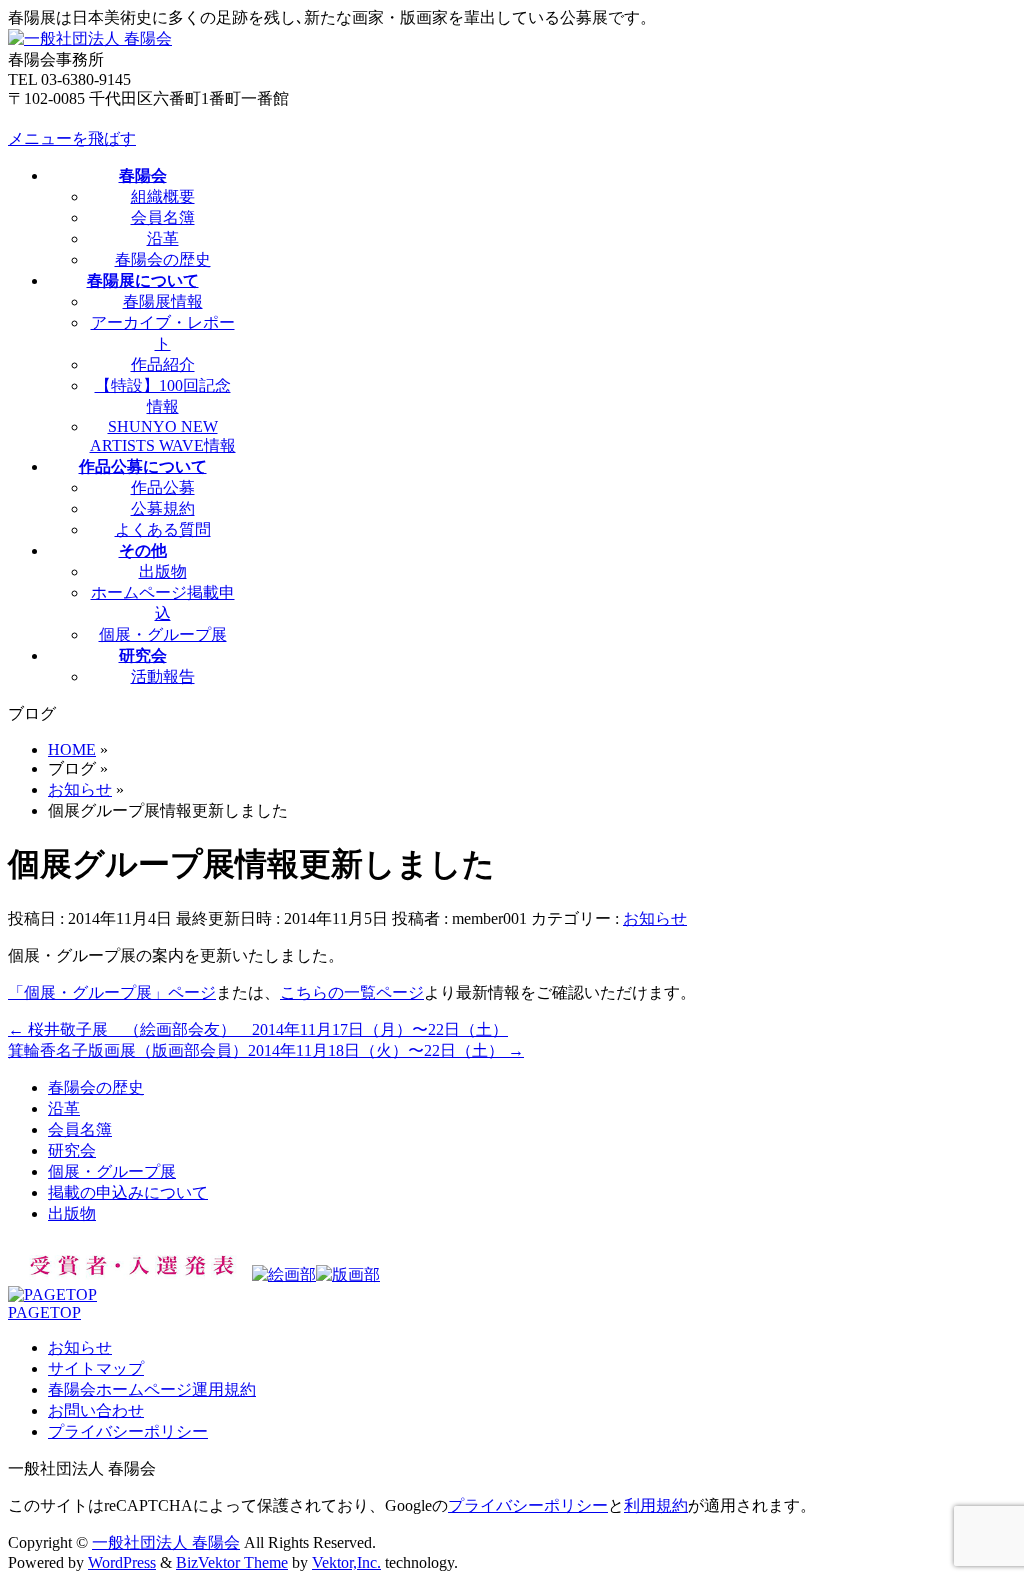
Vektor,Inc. (346, 1562)
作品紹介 (163, 364)
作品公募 (163, 487)
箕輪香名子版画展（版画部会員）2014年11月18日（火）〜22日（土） (266, 1050)
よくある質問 (163, 529)
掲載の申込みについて (128, 1192)
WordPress (122, 1562)
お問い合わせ (96, 1410)
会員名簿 (163, 217)
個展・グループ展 (163, 634)
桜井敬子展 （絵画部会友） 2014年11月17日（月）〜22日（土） (258, 1029)
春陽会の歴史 (163, 259)
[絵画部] (284, 1274)
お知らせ (655, 918)
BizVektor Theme (232, 1562)
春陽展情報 (163, 301)
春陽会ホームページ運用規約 (152, 1389)
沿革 (163, 238)
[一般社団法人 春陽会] (90, 38)
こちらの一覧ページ (352, 992)
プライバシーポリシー (128, 1431)
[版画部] (348, 1274)
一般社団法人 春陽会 (166, 1542)
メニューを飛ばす (72, 138)
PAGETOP (44, 1312)
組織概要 (163, 196)
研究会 (72, 1150)
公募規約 (163, 508)
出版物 (163, 571)
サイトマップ (96, 1368)
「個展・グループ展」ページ (112, 992)
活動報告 (163, 676)
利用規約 (656, 1505)
